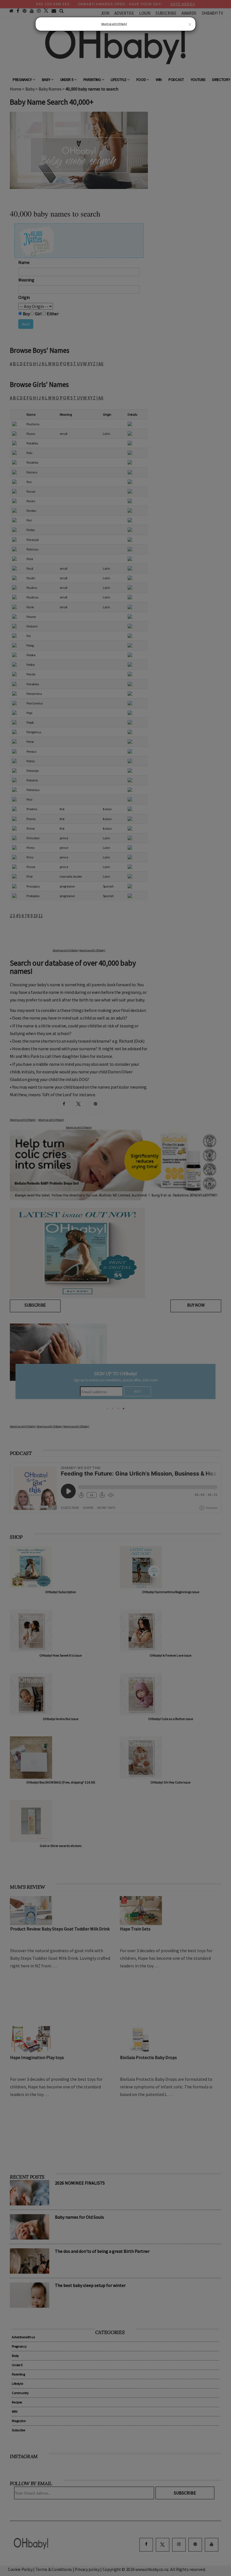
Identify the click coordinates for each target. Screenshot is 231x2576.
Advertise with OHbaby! (114, 24)
